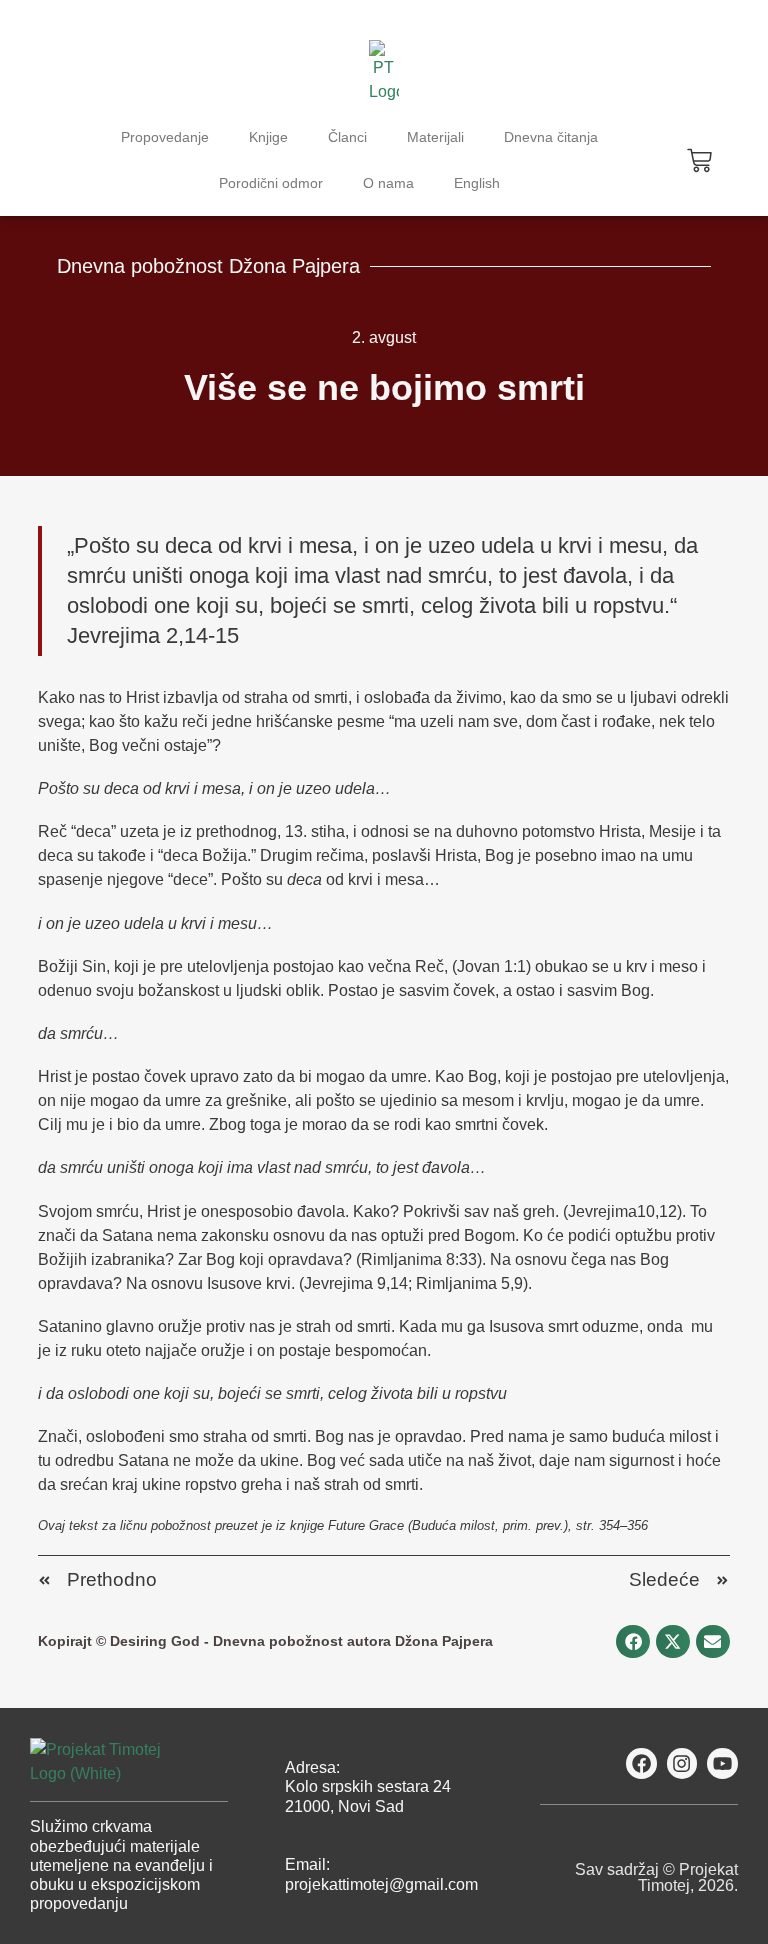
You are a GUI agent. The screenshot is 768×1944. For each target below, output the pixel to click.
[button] (633, 1642)
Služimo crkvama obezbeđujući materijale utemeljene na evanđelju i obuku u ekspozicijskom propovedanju (121, 1865)
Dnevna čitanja (551, 137)
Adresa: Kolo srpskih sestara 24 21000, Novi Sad (368, 1786)
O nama (388, 183)
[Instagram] (682, 1763)
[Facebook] (641, 1763)
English (477, 183)
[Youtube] (722, 1763)
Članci (347, 137)
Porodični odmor (271, 183)
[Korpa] (699, 160)
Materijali (435, 137)
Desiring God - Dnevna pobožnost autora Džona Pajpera (301, 1641)
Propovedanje (165, 137)
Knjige (268, 137)
